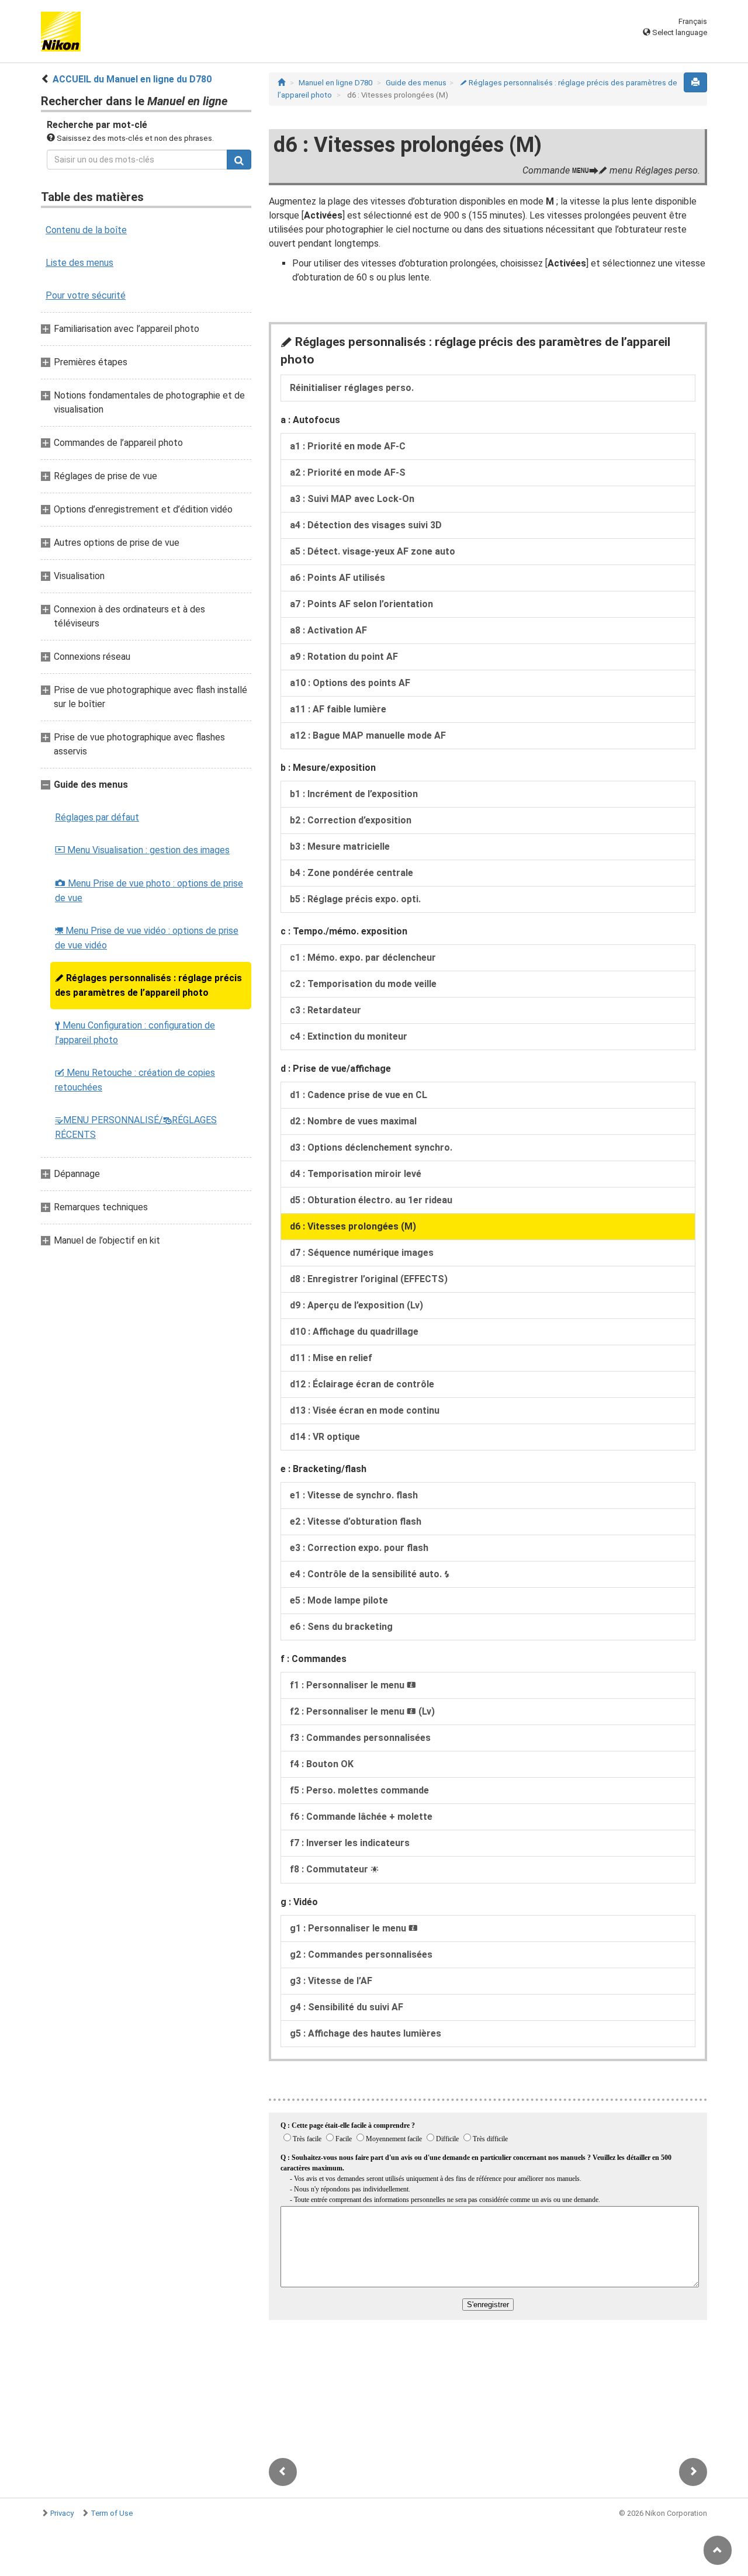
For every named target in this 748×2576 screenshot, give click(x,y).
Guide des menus (416, 83)
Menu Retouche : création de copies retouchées (135, 1080)
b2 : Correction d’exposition (351, 820)
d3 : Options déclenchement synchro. (371, 1147)
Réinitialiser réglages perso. (352, 388)
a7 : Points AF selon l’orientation (361, 604)
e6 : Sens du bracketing (341, 1627)
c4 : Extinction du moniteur (349, 1036)
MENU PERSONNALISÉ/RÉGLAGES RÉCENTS (136, 1127)
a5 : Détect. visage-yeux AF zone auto (373, 551)
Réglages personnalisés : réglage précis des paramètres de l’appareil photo (148, 985)
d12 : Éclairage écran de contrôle (362, 1384)
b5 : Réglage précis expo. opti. (355, 899)
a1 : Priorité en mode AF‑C (348, 446)
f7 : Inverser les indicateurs (350, 1843)
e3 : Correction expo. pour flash (359, 1548)
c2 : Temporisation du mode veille (363, 984)
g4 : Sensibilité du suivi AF (347, 2007)
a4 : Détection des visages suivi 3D (366, 525)
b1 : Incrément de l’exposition (354, 794)
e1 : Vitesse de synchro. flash (354, 1495)
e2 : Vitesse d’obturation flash (356, 1521)
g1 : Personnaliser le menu (354, 1928)
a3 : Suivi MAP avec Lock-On (352, 499)
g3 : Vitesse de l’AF (331, 1981)
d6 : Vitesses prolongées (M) (353, 1226)
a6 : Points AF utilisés (337, 578)
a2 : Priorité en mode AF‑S (348, 472)
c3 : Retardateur (325, 1010)
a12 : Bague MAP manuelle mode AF (368, 735)
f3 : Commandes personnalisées (360, 1738)
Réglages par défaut (97, 817)
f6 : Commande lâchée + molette (361, 1817)
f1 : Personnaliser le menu (353, 1685)
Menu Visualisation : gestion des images (142, 850)
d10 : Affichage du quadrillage (354, 1332)
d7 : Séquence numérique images (362, 1253)
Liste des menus (79, 263)
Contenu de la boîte (86, 230)
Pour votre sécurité (86, 295)
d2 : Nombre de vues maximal (353, 1121)
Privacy (62, 2513)
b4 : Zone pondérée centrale (352, 873)
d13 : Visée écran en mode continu (365, 1410)
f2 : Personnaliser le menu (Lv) (362, 1711)
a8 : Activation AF (328, 630)
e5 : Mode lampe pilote (339, 1600)
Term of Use (112, 2513)
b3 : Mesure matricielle (340, 846)
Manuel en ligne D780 (335, 83)
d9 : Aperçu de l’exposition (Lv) (356, 1305)
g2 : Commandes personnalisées (361, 1954)
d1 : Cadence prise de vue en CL (359, 1095)
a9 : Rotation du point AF (344, 657)
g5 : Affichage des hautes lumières (366, 2033)
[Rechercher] (239, 160)
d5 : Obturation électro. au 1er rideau (371, 1200)
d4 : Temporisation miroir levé (356, 1174)
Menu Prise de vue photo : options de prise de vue (149, 891)
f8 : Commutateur (334, 1869)
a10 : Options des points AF (350, 683)
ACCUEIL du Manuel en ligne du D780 (132, 79)
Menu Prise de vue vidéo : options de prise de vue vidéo (147, 938)
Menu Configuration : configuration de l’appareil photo (135, 1033)
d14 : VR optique (325, 1437)
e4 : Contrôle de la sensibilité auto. (370, 1574)
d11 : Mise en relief (331, 1358)
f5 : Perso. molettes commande (359, 1790)
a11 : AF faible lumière (338, 709)
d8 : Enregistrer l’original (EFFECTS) (369, 1279)
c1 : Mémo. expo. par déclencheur (363, 958)
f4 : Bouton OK (322, 1764)
